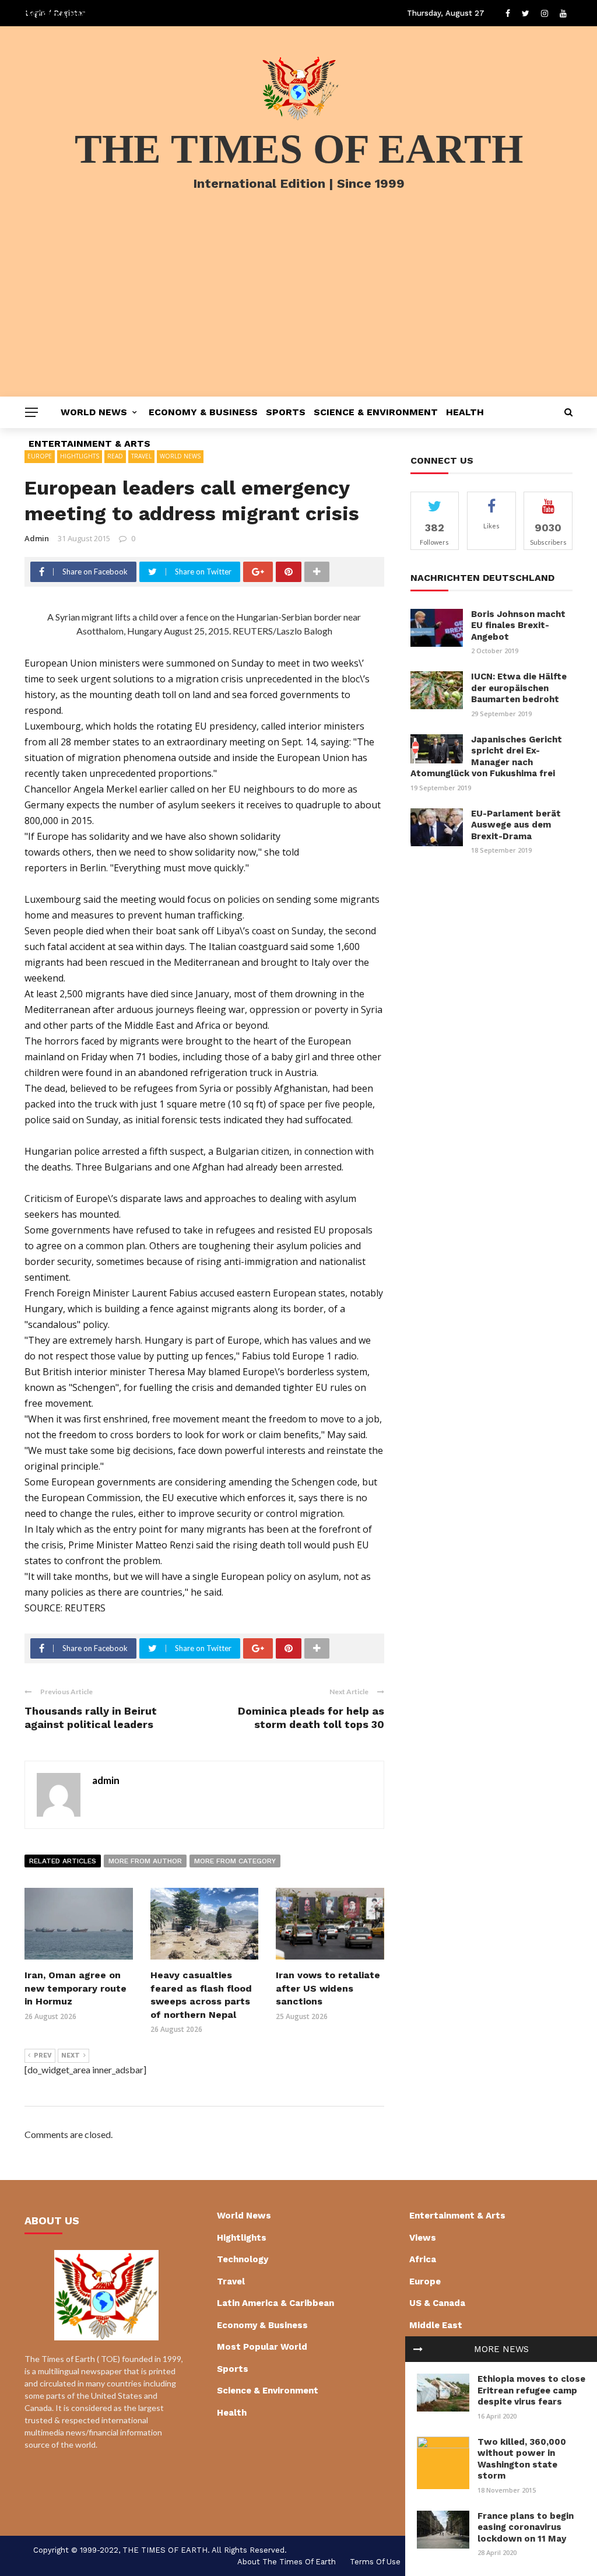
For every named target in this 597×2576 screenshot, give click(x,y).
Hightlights (242, 2238)
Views (423, 2238)
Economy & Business (203, 412)
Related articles (63, 1861)
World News (94, 412)
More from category (235, 1861)
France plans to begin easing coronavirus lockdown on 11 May (526, 2527)
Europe (425, 2281)
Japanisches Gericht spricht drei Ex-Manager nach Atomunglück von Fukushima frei (486, 757)
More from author (145, 1861)
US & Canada (437, 2303)
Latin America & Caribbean (275, 2303)
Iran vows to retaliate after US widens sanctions (328, 1988)
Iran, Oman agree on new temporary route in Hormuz (75, 1988)
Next (71, 2055)
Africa (423, 2259)
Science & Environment (376, 412)
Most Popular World (262, 2347)
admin (37, 538)
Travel (231, 2281)
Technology (243, 2259)
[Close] (418, 2349)
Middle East (436, 2325)
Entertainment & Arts (89, 444)
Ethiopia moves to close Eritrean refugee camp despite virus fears (531, 2390)
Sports (286, 412)
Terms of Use (375, 2562)
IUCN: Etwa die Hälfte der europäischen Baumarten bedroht (519, 688)
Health (465, 412)
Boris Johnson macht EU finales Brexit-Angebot (518, 625)
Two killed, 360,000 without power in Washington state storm (522, 2459)
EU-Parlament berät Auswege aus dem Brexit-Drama (516, 825)
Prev (43, 2055)
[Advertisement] (298, 309)
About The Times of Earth (287, 2562)
